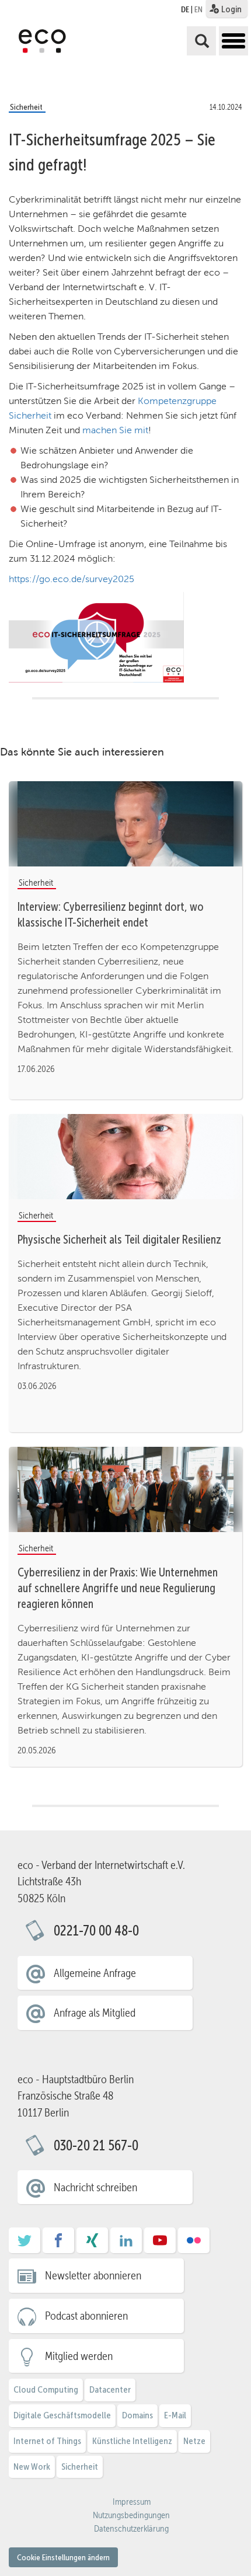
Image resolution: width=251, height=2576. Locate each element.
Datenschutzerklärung (131, 2529)
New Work (32, 2467)
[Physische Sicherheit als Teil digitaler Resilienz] (125, 1157)
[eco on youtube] (160, 2244)
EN (198, 9)
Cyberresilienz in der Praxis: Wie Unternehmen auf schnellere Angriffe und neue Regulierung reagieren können (118, 1588)
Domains (137, 2415)
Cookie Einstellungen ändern (63, 2557)
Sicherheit (80, 2467)
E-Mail (175, 2415)
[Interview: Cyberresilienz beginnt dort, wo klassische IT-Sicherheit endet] (125, 824)
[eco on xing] (92, 2244)
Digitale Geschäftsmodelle (62, 2415)
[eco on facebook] (58, 2244)
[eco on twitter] (25, 2244)
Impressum (132, 2502)
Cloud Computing (46, 2389)
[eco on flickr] (194, 2244)
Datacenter (110, 2389)
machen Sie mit (115, 430)
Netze (194, 2441)
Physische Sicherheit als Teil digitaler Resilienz (119, 1240)
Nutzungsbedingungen (131, 2515)
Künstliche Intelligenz (132, 2441)
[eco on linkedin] (126, 2244)
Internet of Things (47, 2441)
